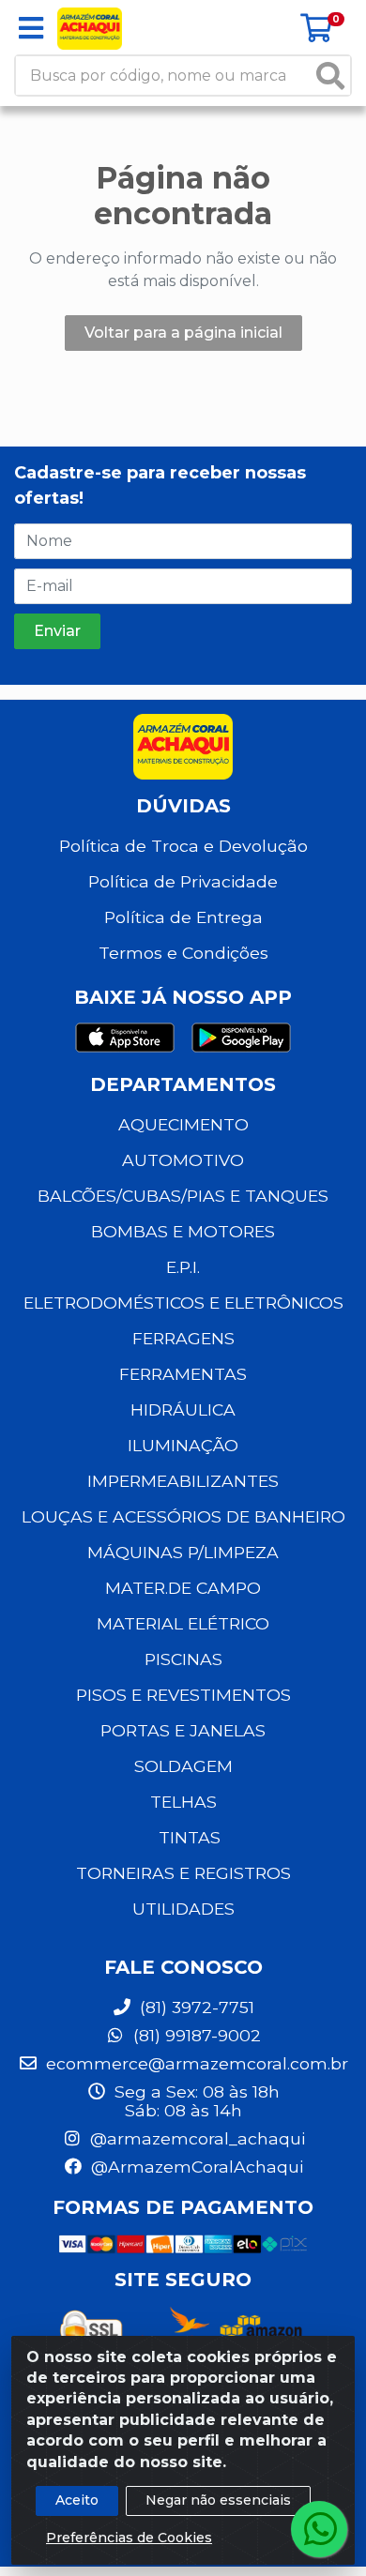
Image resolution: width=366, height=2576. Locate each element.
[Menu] (31, 28)
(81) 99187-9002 (195, 2035)
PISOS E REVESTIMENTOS (183, 1695)
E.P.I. (183, 1267)
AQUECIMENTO (183, 1124)
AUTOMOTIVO (183, 1160)
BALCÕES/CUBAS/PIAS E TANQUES (183, 1196)
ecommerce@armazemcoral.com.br (195, 2063)
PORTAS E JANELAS (183, 1730)
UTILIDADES (183, 1909)
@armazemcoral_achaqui (195, 2138)
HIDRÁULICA (183, 1409)
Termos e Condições (183, 953)
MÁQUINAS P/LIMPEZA (183, 1552)
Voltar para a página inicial (183, 333)
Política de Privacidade (183, 881)
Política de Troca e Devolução (183, 846)
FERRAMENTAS (183, 1374)
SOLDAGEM (183, 1766)
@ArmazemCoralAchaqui (195, 2167)
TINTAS (190, 1837)
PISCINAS (183, 1659)
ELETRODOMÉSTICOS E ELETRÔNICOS (183, 1303)
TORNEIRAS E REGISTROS (183, 1873)
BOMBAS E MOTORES (183, 1231)
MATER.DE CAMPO (183, 1588)
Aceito (77, 2500)
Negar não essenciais (218, 2500)
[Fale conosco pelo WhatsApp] (319, 2529)
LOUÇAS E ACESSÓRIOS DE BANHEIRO (183, 1516)
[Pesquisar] (330, 76)
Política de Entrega (183, 917)
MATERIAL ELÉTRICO (183, 1623)
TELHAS (183, 1802)
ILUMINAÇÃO (183, 1445)
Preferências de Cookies (129, 2538)
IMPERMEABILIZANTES (183, 1481)
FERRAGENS (183, 1338)
